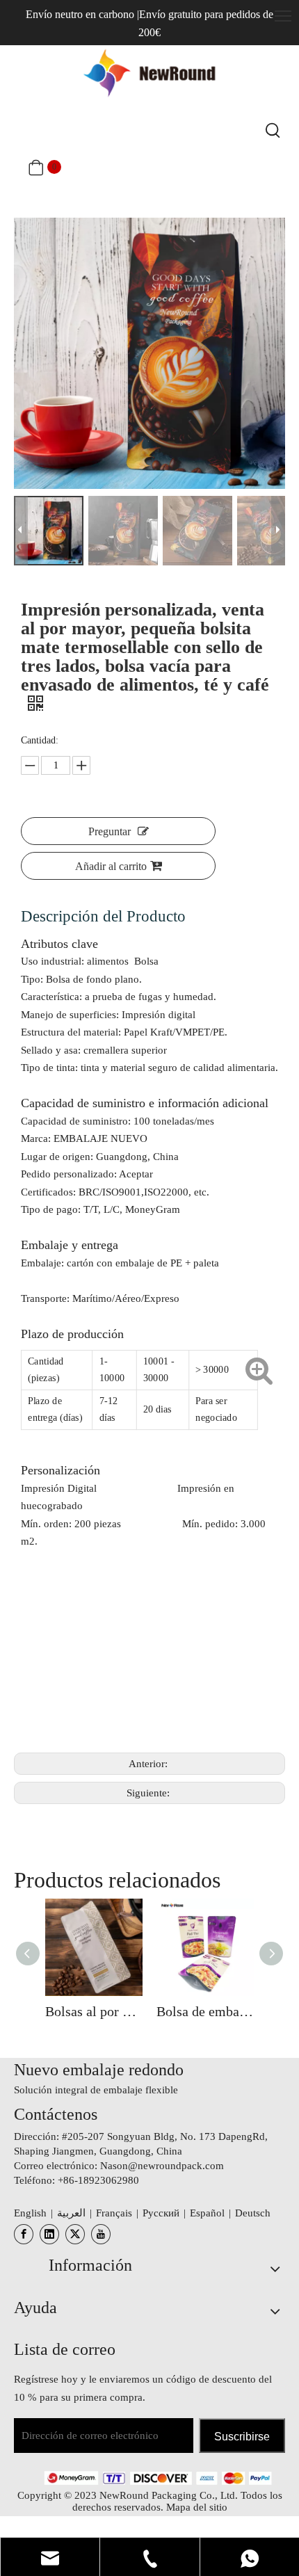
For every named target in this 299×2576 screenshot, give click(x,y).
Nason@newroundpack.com (162, 2166)
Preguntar (110, 831)
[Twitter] (75, 2234)
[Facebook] (24, 2234)
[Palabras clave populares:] (273, 131)
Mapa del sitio (197, 2507)
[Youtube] (101, 2234)
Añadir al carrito (111, 866)
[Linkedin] (49, 2234)
